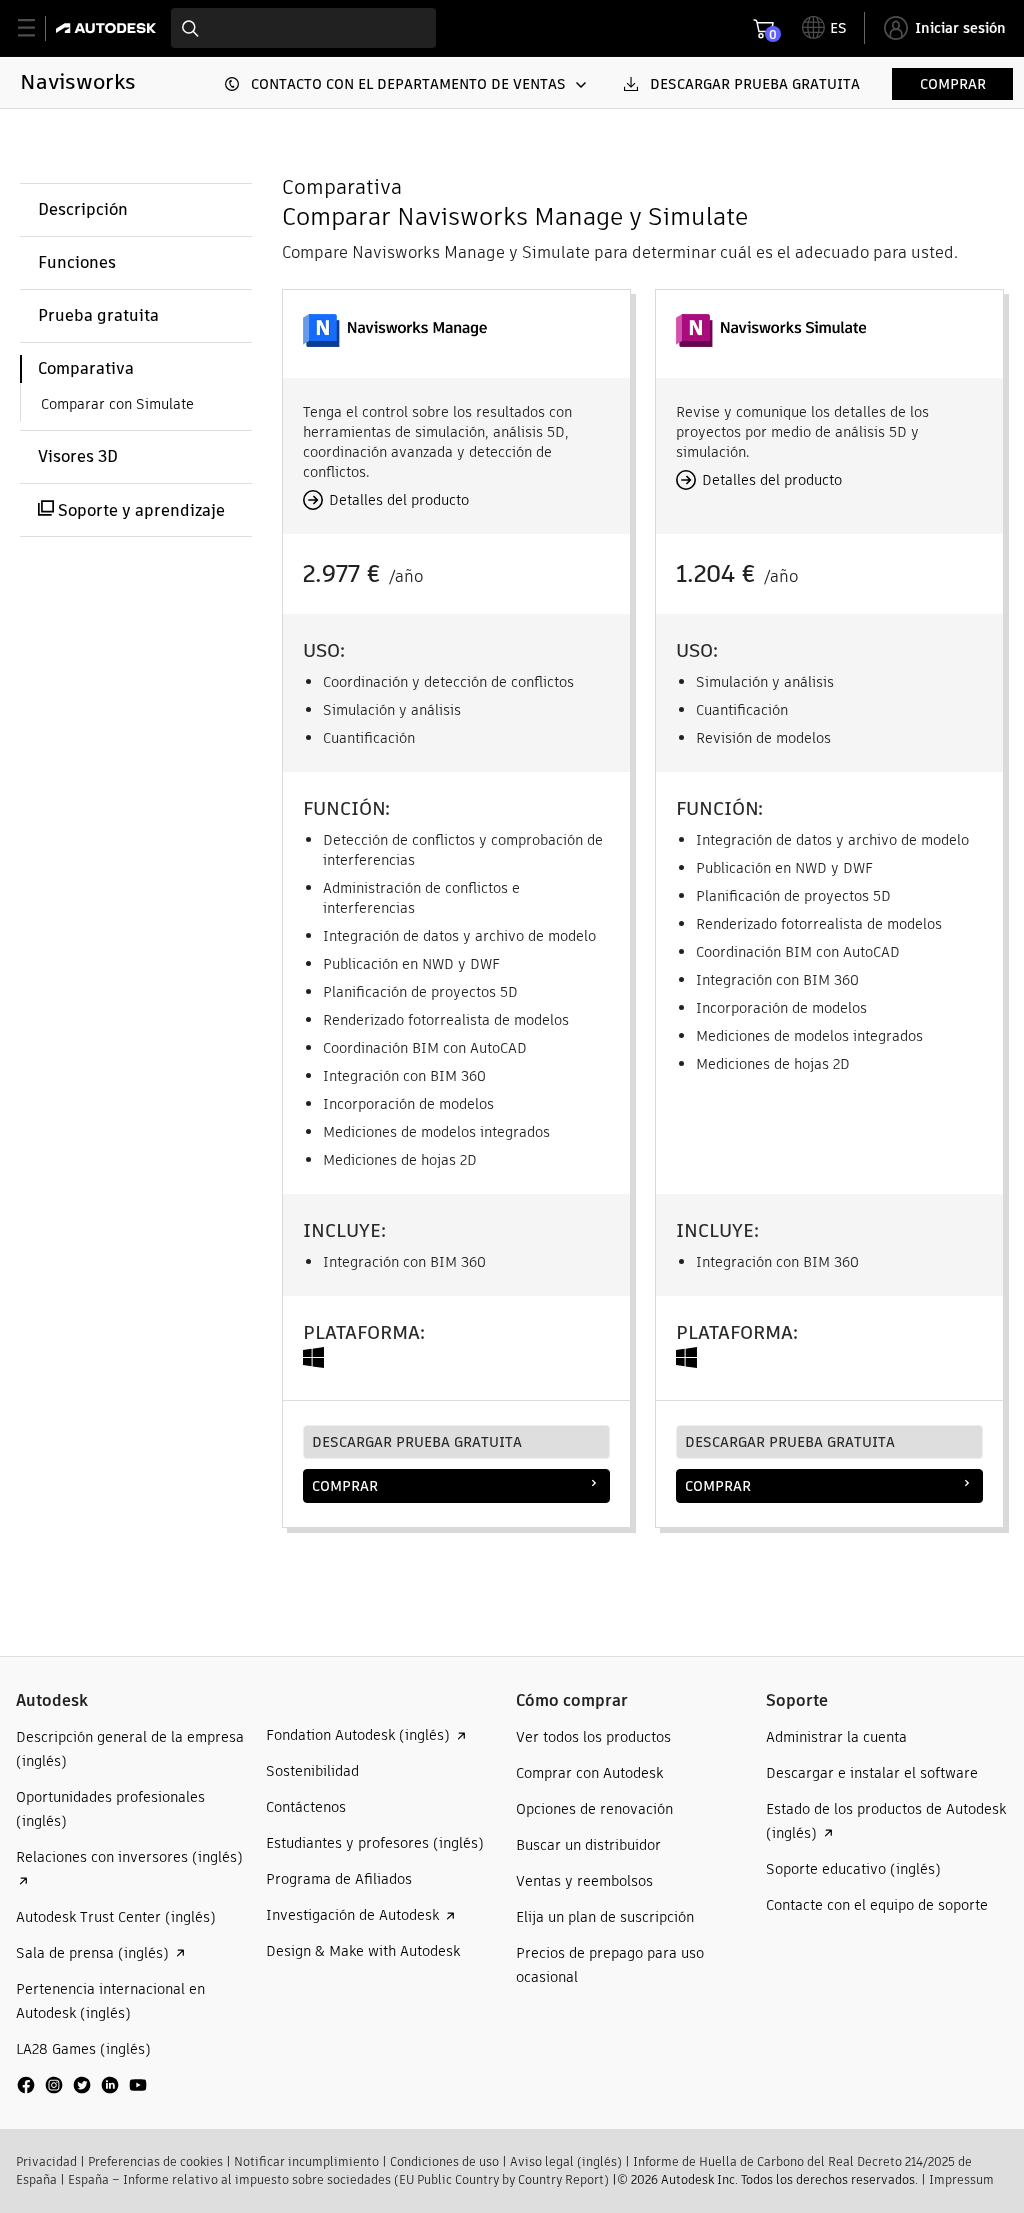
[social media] (82, 2085)
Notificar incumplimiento (306, 2161)
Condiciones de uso (444, 2161)
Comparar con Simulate (117, 404)
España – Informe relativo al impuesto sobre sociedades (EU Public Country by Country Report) (338, 2179)
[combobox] (303, 28)
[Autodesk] (108, 28)
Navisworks (78, 81)
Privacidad (46, 2161)
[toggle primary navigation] (37, 28)
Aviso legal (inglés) (566, 2161)
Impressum (961, 2179)
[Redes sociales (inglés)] (82, 2092)
